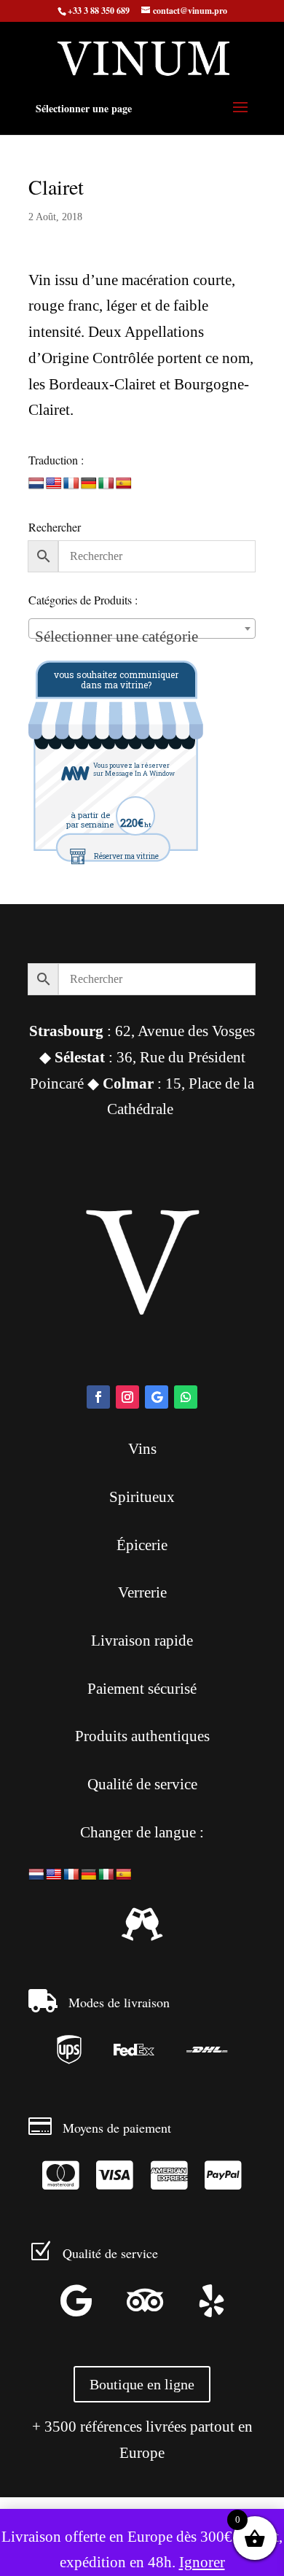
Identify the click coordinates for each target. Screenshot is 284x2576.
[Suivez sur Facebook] (98, 1397)
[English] (54, 484)
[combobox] (142, 629)
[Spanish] (124, 484)
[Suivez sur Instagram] (127, 1397)
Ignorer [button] (202, 2562)
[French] (71, 484)
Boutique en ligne (142, 2384)
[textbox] (142, 637)
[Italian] (106, 484)
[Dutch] (36, 484)
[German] (89, 484)
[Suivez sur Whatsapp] (186, 1397)
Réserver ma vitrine (126, 856)
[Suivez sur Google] (157, 1397)
